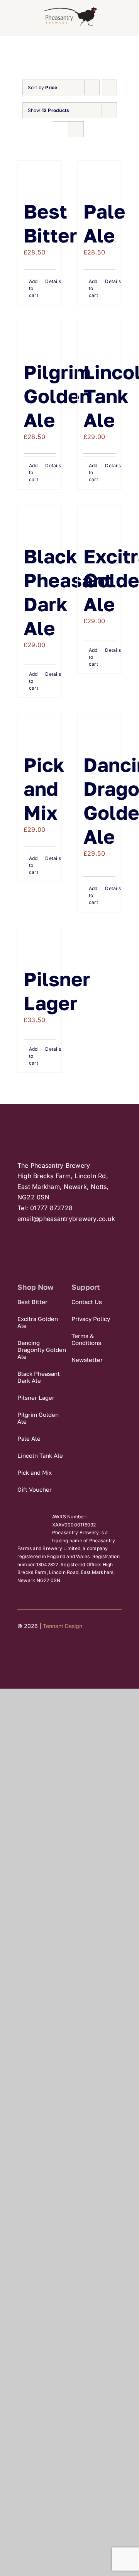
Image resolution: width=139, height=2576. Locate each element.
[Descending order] (109, 87)
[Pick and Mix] (40, 729)
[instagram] (48, 1650)
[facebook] (20, 1650)
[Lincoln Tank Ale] (99, 337)
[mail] (63, 1650)
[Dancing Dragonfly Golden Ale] (99, 729)
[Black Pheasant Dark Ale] (40, 521)
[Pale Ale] (99, 176)
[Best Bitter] (40, 176)
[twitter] (34, 1650)
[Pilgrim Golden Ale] (40, 337)
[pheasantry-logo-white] (64, 1123)
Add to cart (34, 288)
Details (50, 281)
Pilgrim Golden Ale (57, 396)
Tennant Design (63, 1626)
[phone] (76, 1650)
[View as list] (76, 129)
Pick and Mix (44, 789)
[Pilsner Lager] (40, 944)
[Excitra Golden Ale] (99, 521)
